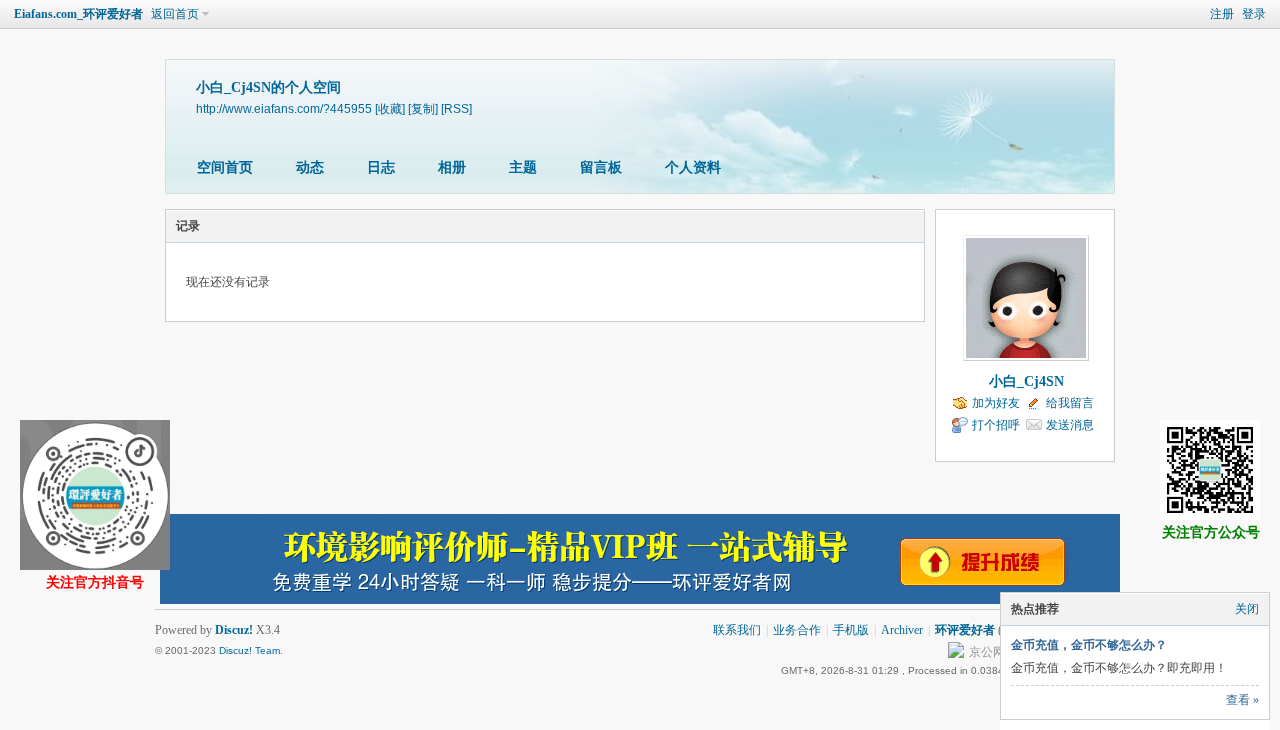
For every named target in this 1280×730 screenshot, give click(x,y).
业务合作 (797, 630)
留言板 (601, 167)
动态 (310, 167)
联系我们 (737, 630)
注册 (1222, 14)
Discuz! (234, 630)
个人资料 (693, 167)
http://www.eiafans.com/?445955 (284, 108)
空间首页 (225, 167)
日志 (381, 167)
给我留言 (1070, 403)
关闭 (1247, 609)
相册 (452, 167)
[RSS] (456, 108)
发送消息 (1070, 425)
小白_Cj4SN (1026, 381)
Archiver (902, 630)
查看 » (1242, 700)
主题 (523, 167)
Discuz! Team (249, 650)
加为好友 (996, 403)
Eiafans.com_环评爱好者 (78, 14)
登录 (1254, 14)
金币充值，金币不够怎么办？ (1089, 645)
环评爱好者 (965, 630)
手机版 (851, 630)
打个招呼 (996, 425)
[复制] (423, 108)
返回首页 (175, 14)
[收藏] (390, 108)
